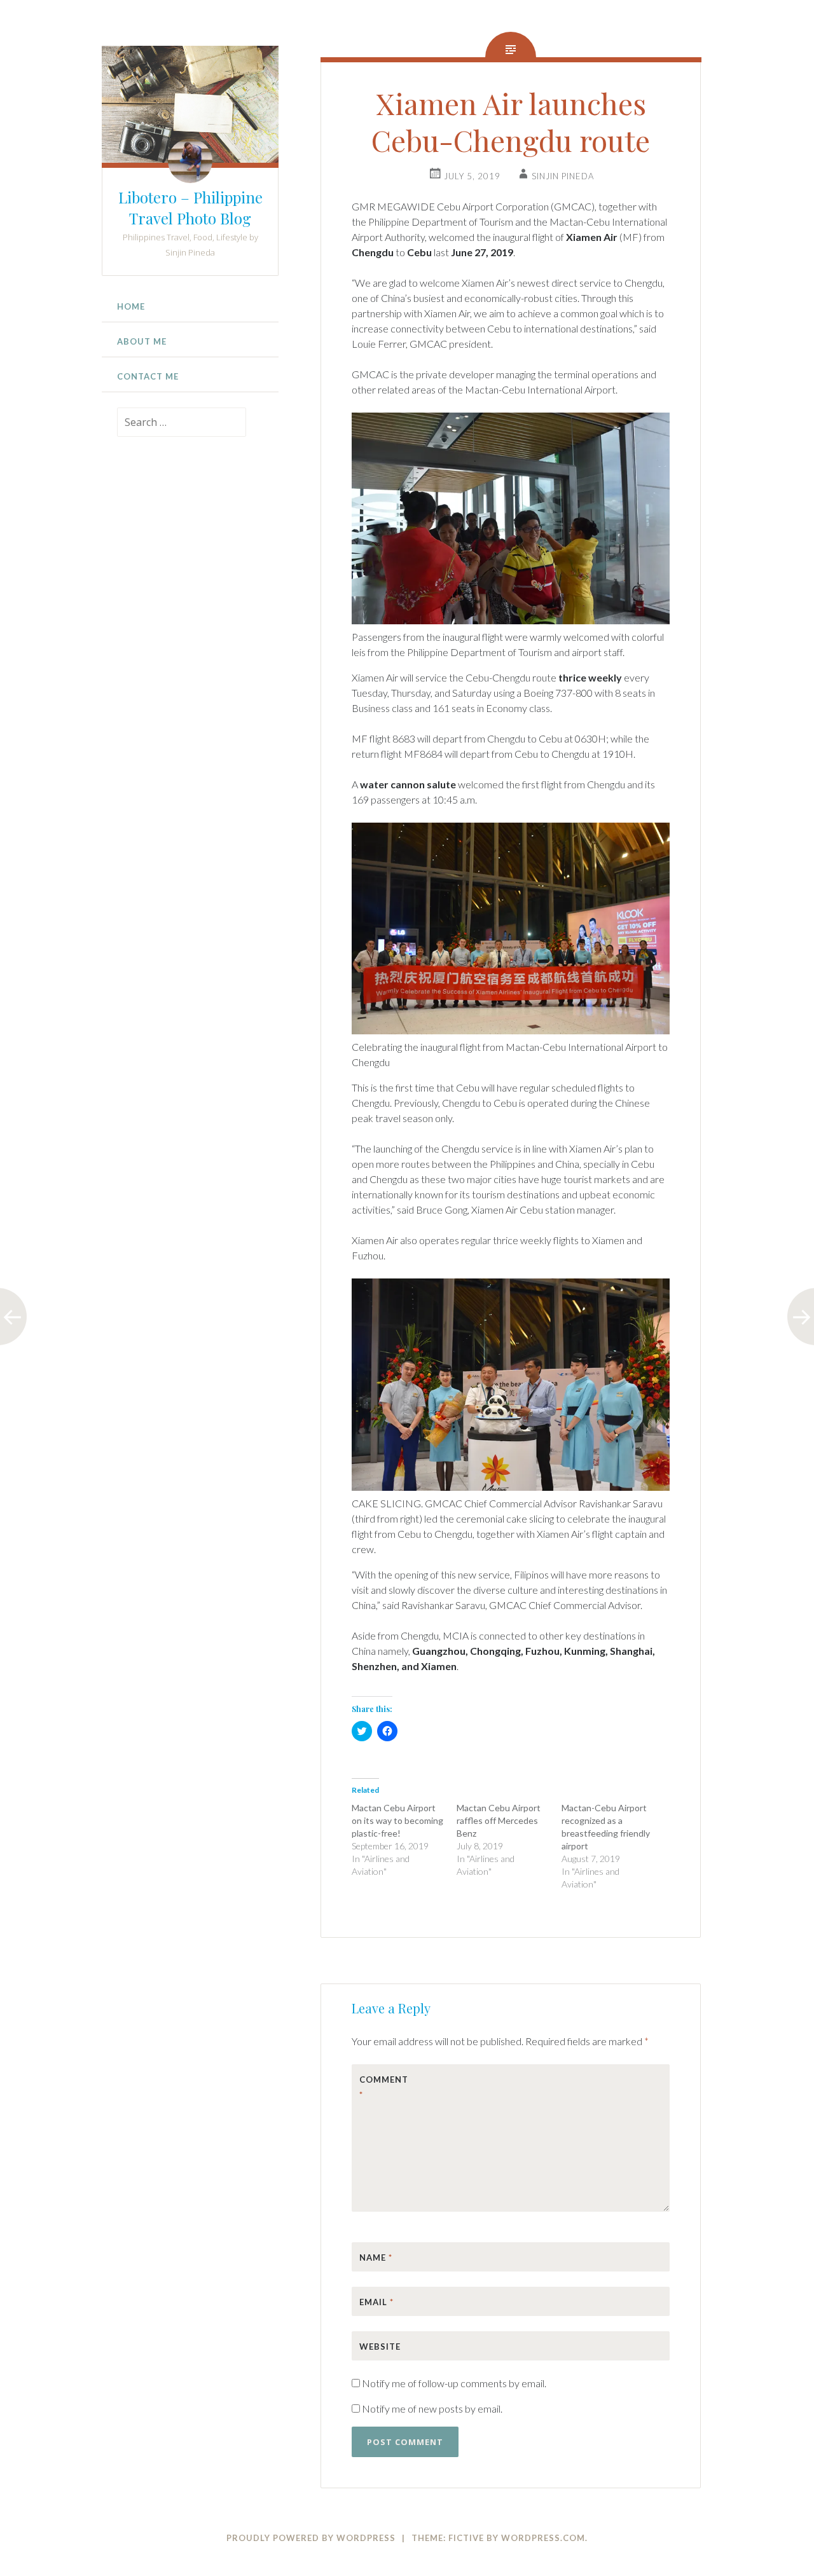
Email (376, 2302)
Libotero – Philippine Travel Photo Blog (190, 208)
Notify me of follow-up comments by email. (454, 2383)
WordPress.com (543, 2538)
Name (376, 2257)
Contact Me (148, 376)
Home (131, 306)
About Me (142, 341)
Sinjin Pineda (563, 176)
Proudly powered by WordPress (311, 2538)
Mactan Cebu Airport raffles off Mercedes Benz (499, 1820)
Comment (384, 2087)
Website (380, 2346)
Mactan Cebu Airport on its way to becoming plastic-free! (397, 1820)
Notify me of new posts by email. (432, 2408)
